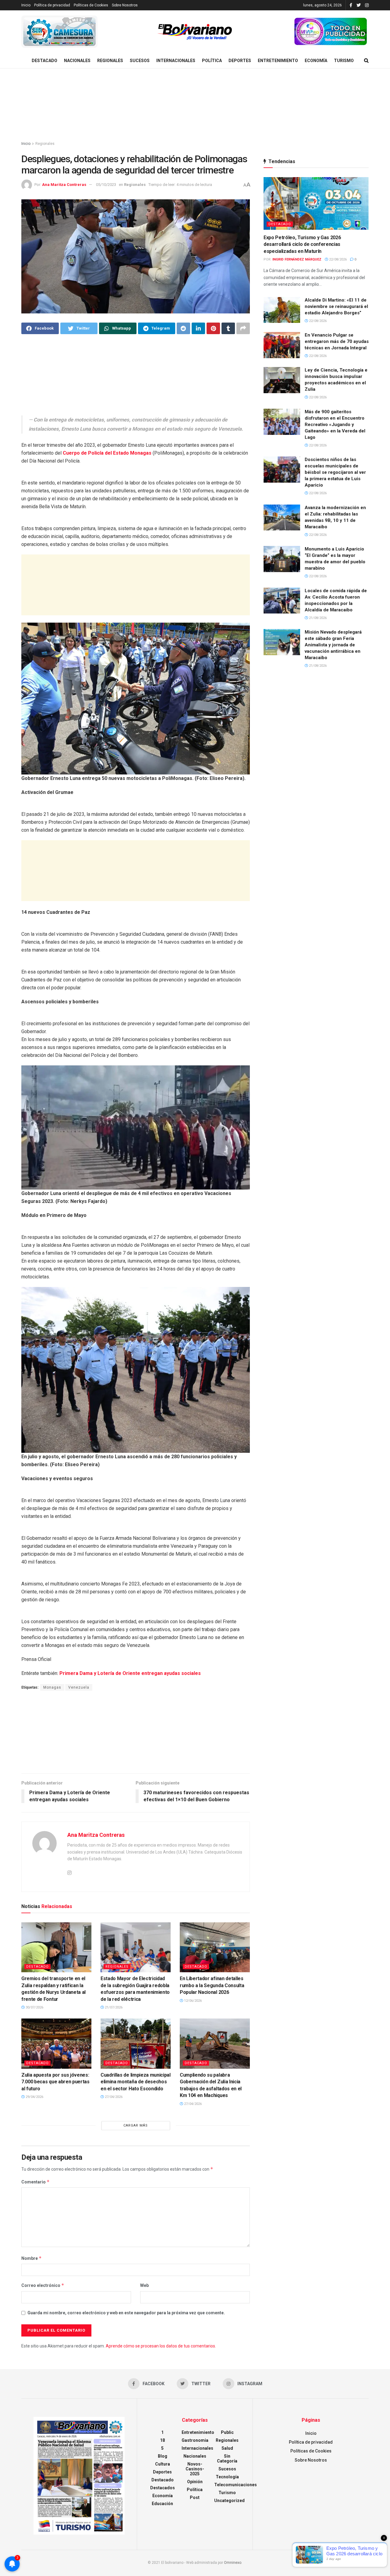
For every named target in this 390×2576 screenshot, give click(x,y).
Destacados (163, 2488)
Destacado (44, 61)
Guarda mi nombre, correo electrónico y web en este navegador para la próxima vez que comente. (126, 2313)
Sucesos (140, 61)
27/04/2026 (113, 2097)
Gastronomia (195, 2440)
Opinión (195, 2482)
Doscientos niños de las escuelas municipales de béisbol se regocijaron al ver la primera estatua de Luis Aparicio (335, 472)
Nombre (32, 2258)
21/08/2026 (317, 618)
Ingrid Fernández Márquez (297, 259)
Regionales (110, 61)
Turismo (344, 61)
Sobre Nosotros (125, 5)
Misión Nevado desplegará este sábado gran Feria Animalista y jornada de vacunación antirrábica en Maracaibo (333, 645)
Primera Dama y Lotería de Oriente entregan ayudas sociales (130, 1673)
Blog (163, 2456)
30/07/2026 (34, 2007)
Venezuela (79, 1687)
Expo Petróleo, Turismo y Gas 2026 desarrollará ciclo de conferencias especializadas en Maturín (302, 244)
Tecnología (227, 2477)
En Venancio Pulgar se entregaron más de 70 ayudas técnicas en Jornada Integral (337, 341)
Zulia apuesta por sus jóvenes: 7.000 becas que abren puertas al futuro (55, 2082)
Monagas (52, 1687)
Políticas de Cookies (91, 5)
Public (227, 2432)
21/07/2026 (113, 2007)
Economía (316, 61)
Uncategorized (229, 2501)
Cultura (163, 2464)
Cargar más (136, 2125)
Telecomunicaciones (236, 2485)
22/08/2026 (337, 259)
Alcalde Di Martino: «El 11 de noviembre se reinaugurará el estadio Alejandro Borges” (336, 306)
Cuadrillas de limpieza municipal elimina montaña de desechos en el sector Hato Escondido (136, 2082)
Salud (227, 2448)
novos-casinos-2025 (195, 2469)
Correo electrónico (43, 2285)
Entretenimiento (278, 61)
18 (162, 2440)
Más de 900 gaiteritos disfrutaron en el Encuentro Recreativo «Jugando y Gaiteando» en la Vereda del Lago (335, 425)
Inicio (26, 5)
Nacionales (77, 61)
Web (144, 2285)
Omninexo (233, 2563)
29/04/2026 (34, 2097)
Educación (162, 2504)
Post (195, 2497)
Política (212, 61)
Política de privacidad (52, 5)
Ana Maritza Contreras (64, 185)
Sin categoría (227, 2459)
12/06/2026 (192, 2001)
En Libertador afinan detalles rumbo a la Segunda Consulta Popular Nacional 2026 (212, 1985)
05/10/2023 (106, 185)
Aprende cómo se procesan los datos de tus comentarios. (161, 2346)
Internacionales (176, 61)
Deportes (240, 61)
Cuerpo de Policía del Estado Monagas (108, 453)
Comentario (35, 2182)
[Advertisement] (195, 105)
